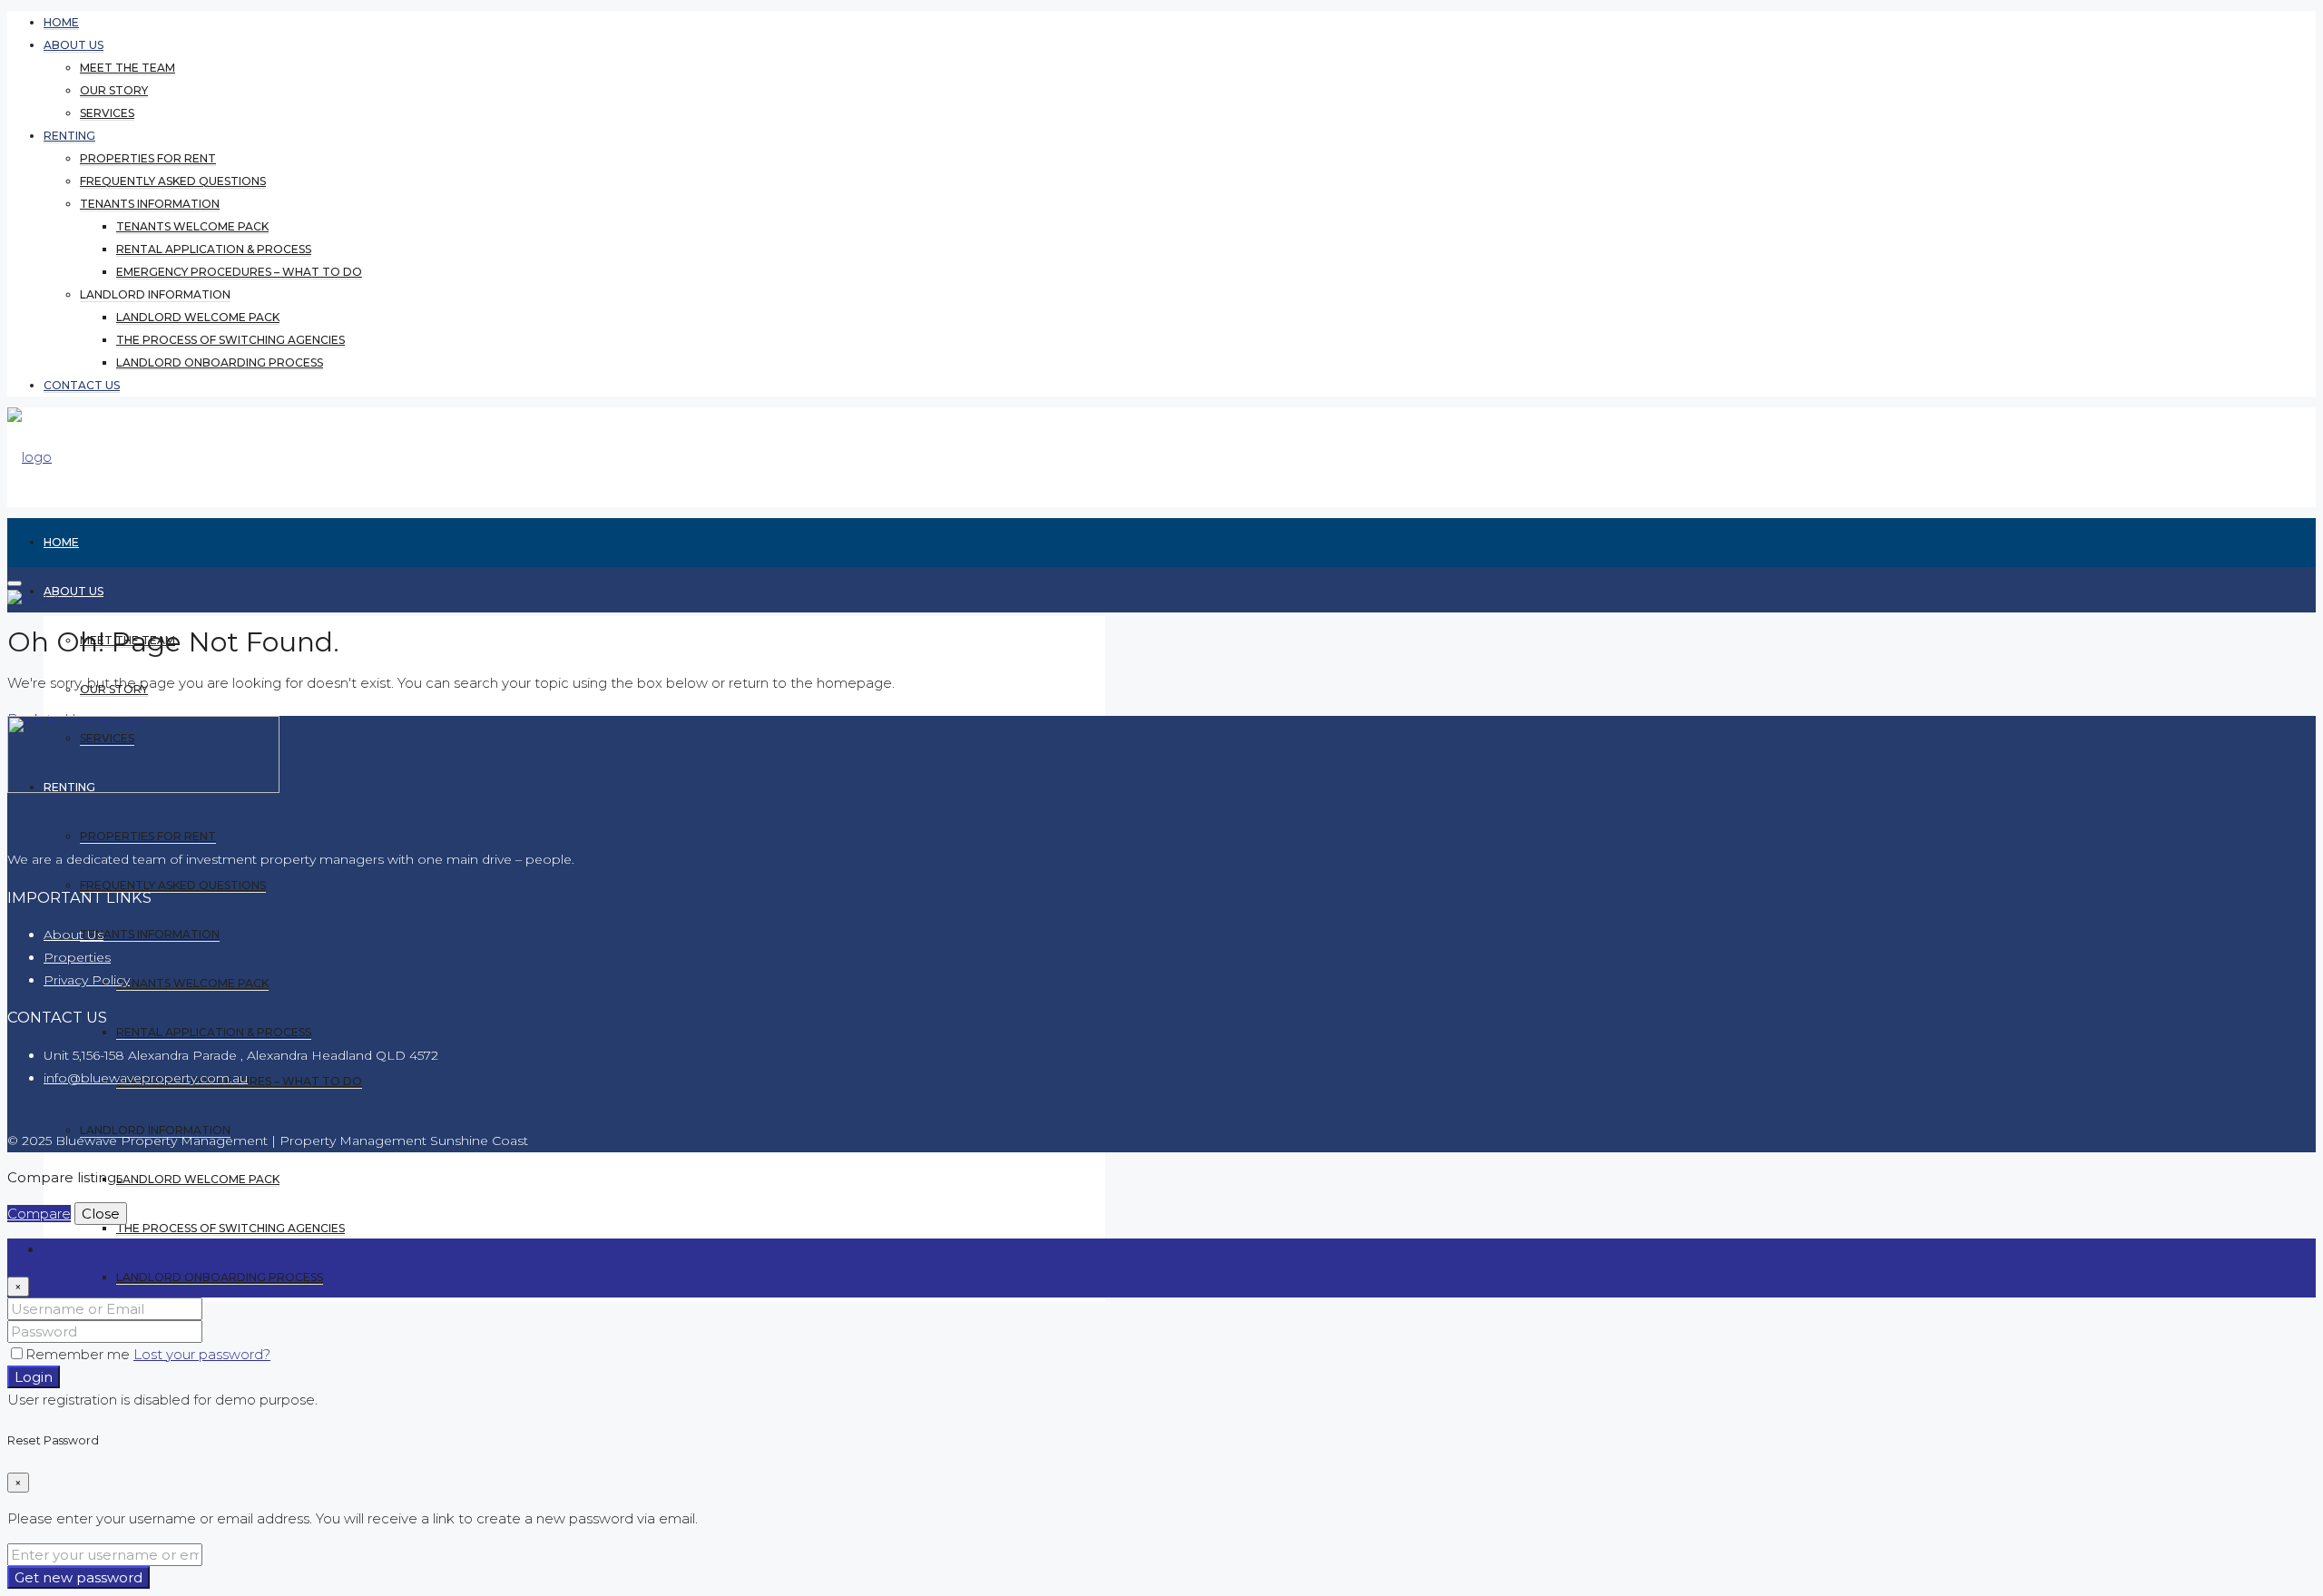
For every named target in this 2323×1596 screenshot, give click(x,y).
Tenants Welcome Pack (192, 226)
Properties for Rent (148, 158)
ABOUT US (74, 45)
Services (107, 113)
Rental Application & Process (214, 249)
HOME (61, 22)
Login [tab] (62, 1250)
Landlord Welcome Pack (198, 317)
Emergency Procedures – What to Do (239, 272)
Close (101, 1214)
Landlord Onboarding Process (220, 362)
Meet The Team (127, 68)
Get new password (78, 1577)
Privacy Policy (87, 980)
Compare (39, 1214)
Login (34, 1377)
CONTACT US (82, 385)
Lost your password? (202, 1354)
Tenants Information (150, 204)
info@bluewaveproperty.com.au (146, 1078)
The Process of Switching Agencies (230, 340)
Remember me (79, 1354)
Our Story (114, 90)
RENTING (69, 136)
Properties (77, 957)
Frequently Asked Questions (173, 181)
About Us (74, 935)
